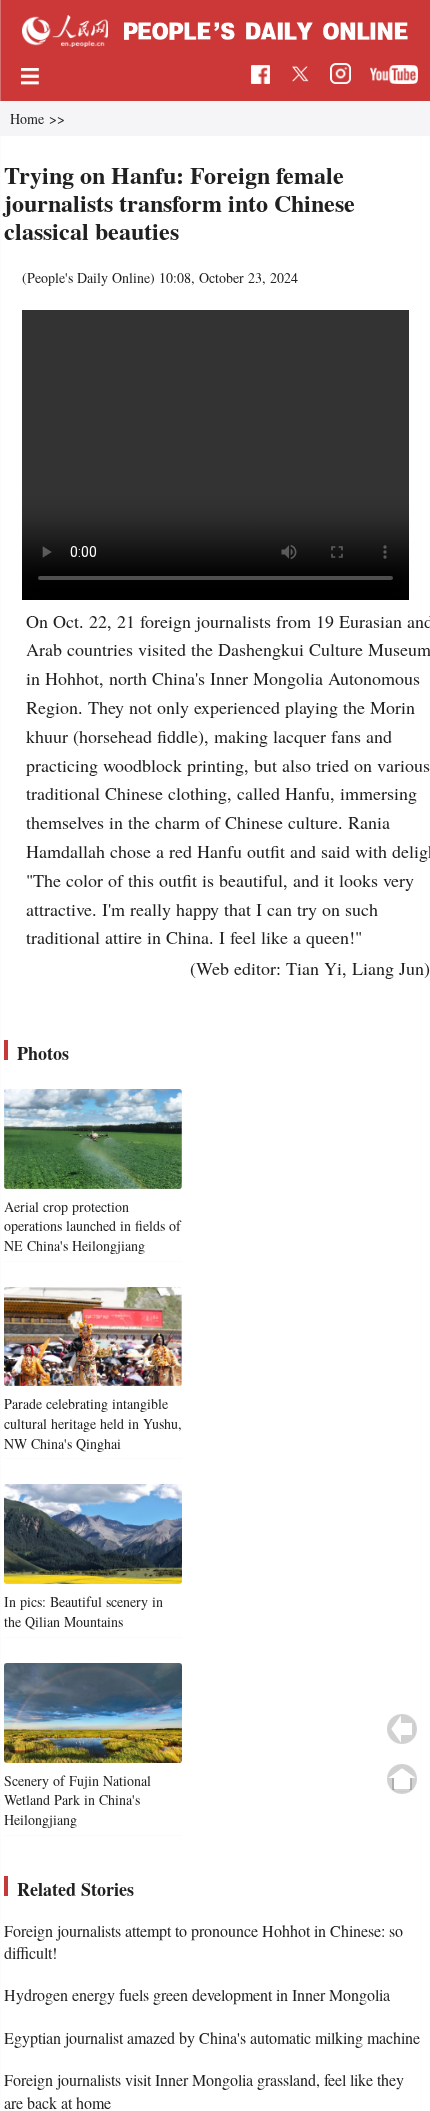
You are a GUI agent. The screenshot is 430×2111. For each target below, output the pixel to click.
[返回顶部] (402, 1779)
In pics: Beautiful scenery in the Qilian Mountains (83, 1611)
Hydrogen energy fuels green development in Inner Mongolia (197, 1994)
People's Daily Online (88, 277)
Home (27, 118)
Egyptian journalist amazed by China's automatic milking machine (212, 2037)
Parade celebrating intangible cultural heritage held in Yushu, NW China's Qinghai (93, 1423)
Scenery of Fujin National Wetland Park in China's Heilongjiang (77, 1800)
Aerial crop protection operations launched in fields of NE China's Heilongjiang (92, 1226)
